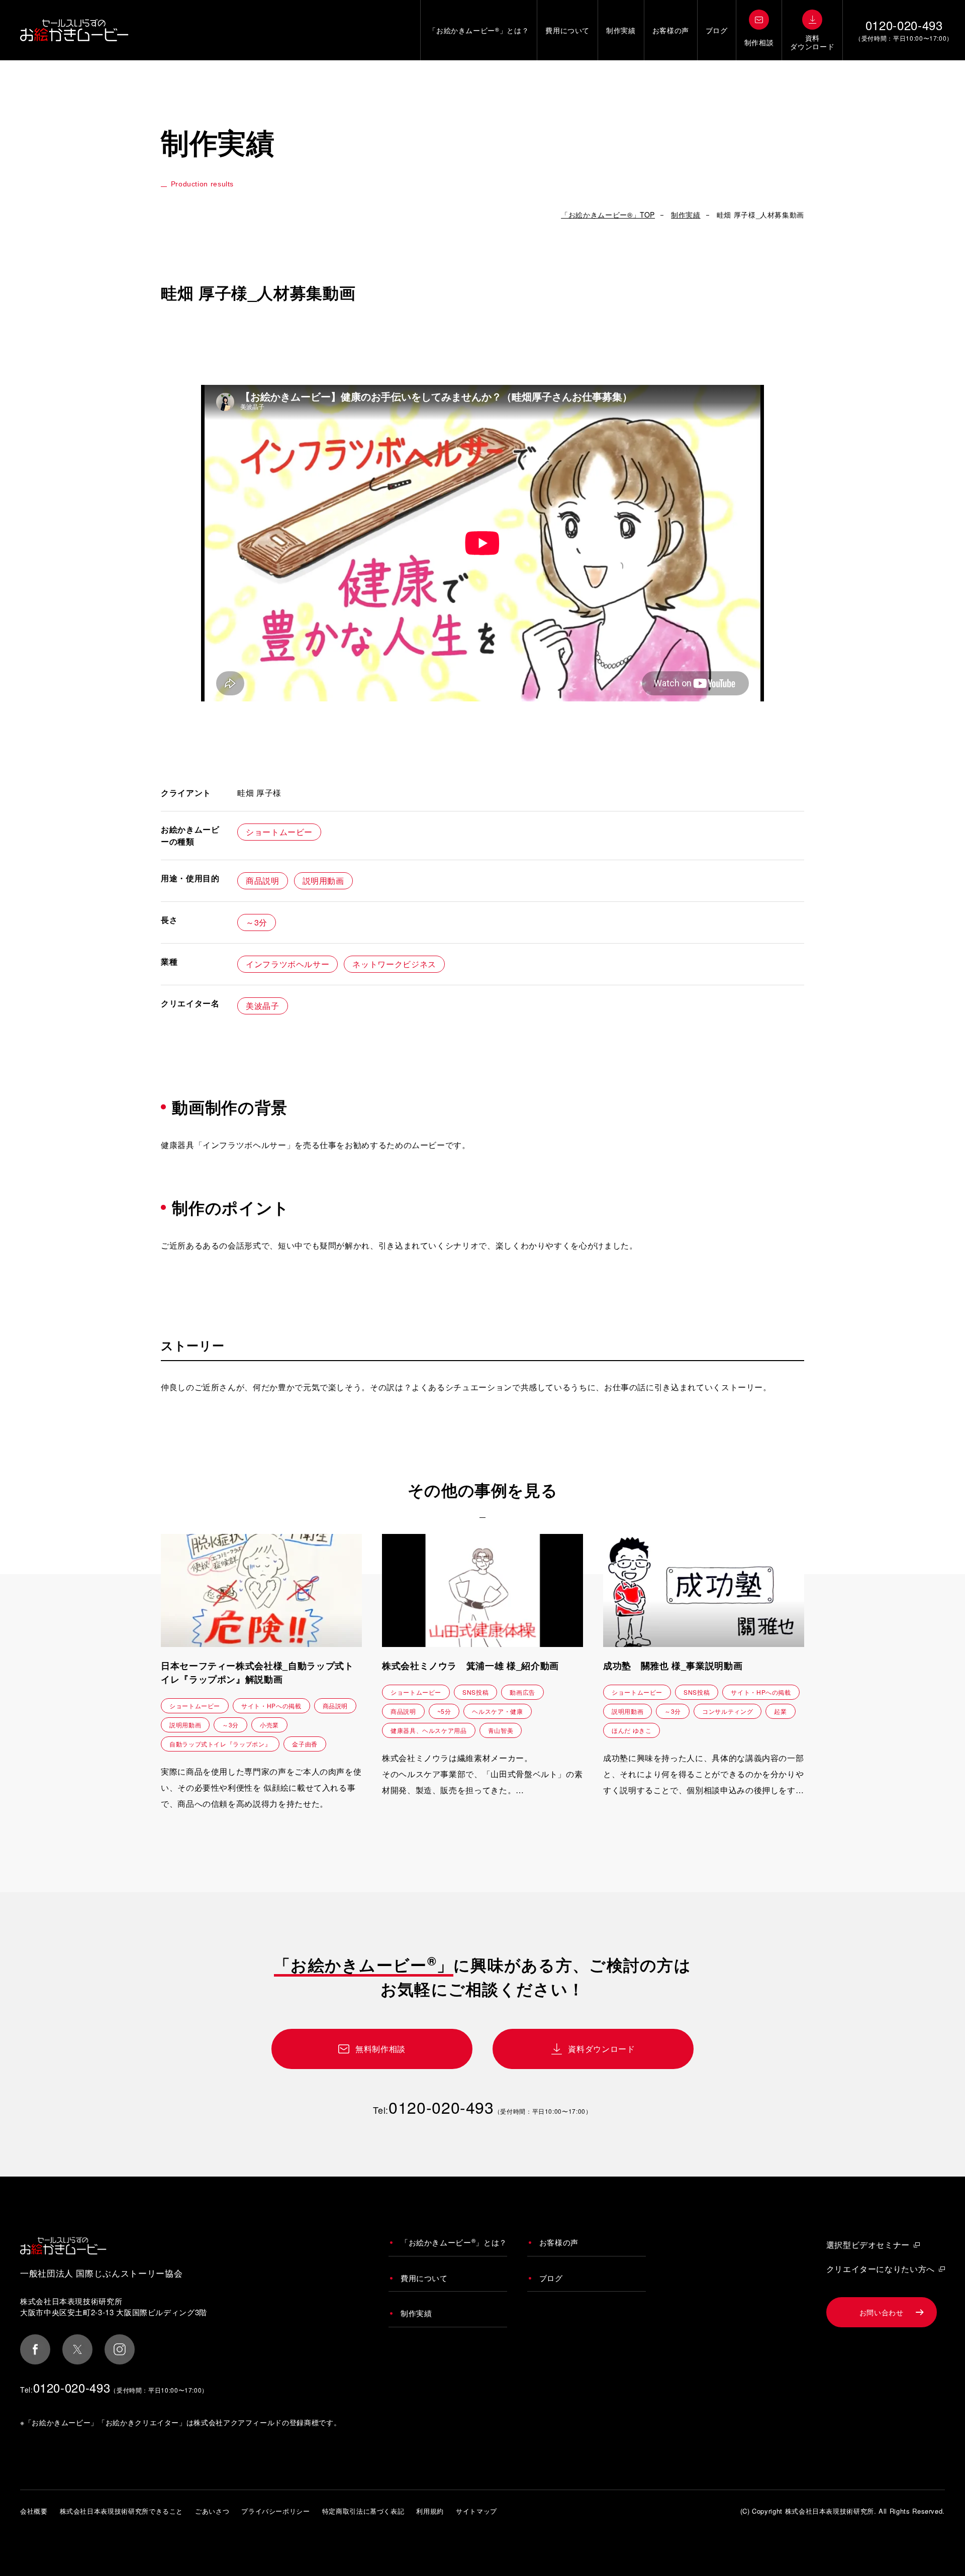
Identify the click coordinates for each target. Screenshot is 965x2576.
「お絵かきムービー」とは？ (479, 30)
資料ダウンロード (601, 2049)
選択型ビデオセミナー (868, 2245)
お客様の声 (671, 30)
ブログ (717, 30)
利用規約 (430, 2511)
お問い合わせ (882, 2312)
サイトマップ (476, 2511)
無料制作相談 (380, 2049)
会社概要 (34, 2511)
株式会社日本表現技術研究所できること (122, 2511)
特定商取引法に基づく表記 (363, 2511)
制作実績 (621, 30)
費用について (567, 30)
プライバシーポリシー (275, 2511)
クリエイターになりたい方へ (881, 2269)
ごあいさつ (212, 2511)
